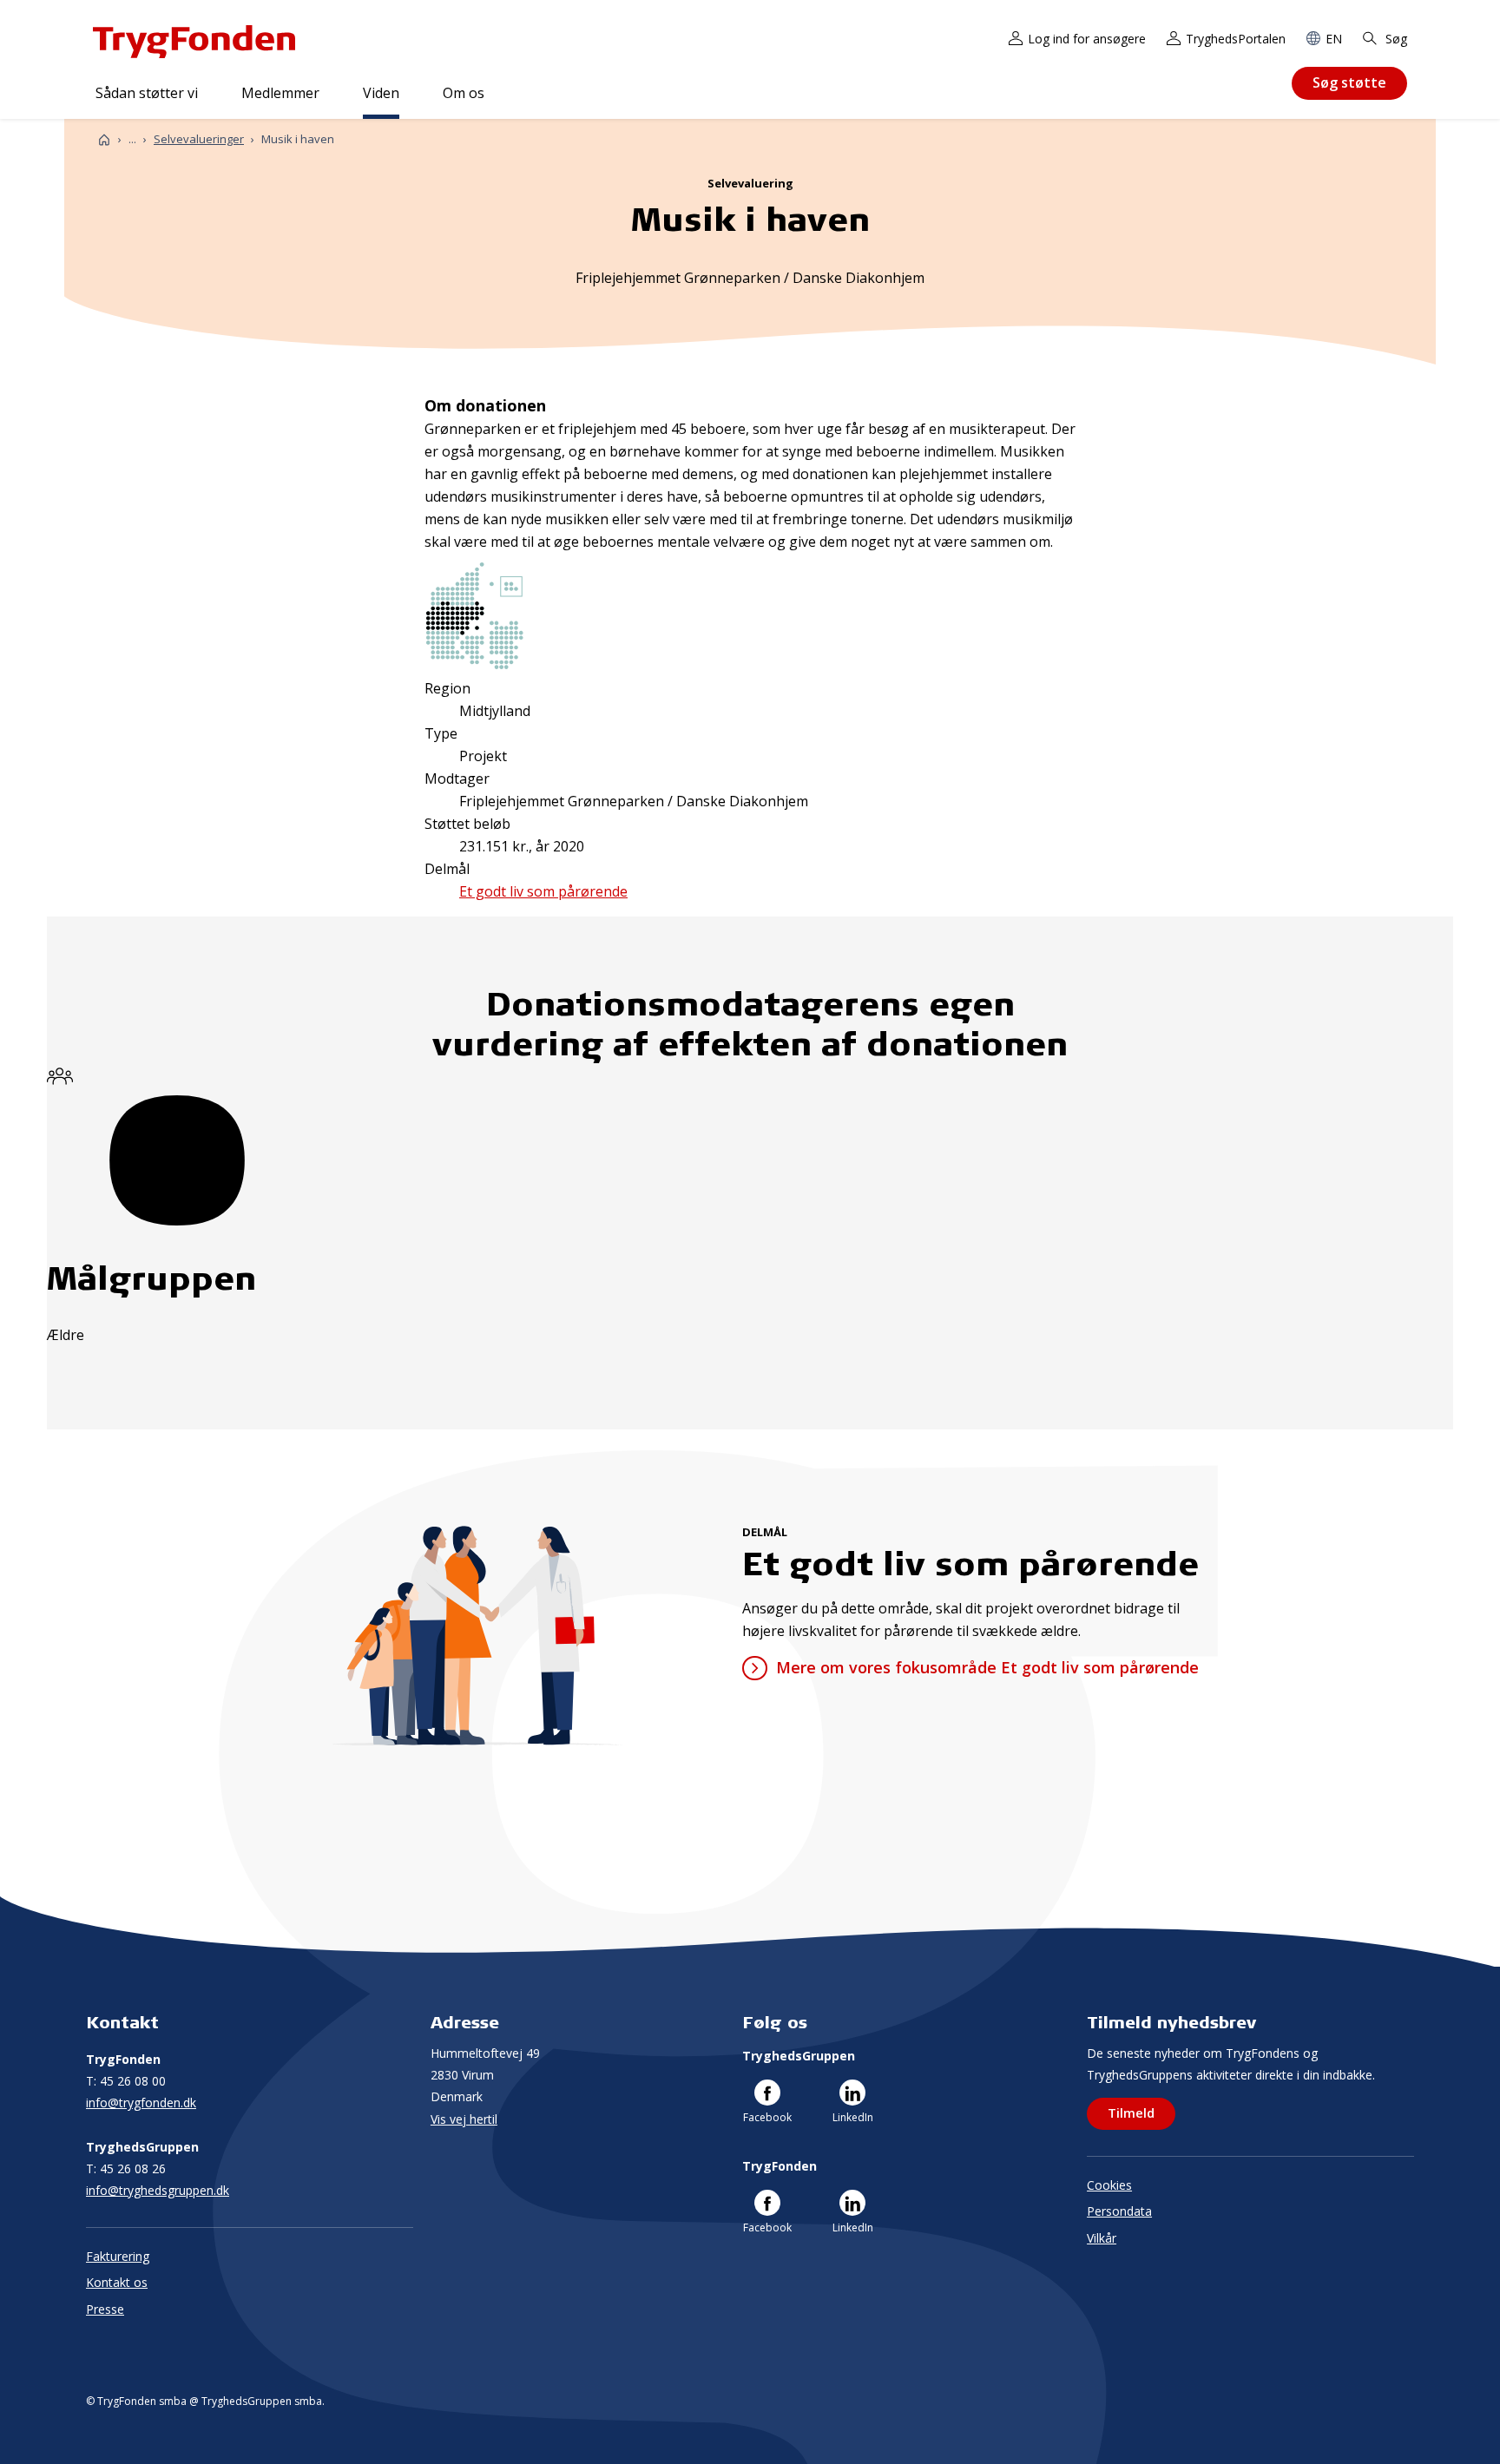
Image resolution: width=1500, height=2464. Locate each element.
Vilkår (1102, 2238)
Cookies (1109, 2185)
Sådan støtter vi (147, 93)
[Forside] (104, 139)
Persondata (1119, 2211)
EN (1334, 39)
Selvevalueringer (199, 139)
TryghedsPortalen (1236, 39)
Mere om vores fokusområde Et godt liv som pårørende (987, 1667)
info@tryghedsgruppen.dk (158, 2190)
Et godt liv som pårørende (543, 891)
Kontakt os (117, 2282)
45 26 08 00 (126, 2081)
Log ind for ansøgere (1087, 39)
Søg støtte (1349, 82)
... (132, 139)
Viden (381, 93)
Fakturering (118, 2256)
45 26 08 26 (126, 2168)
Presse (105, 2309)
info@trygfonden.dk (141, 2103)
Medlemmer (280, 93)
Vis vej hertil (464, 2119)
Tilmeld (1131, 2112)
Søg (1395, 39)
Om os (464, 93)
